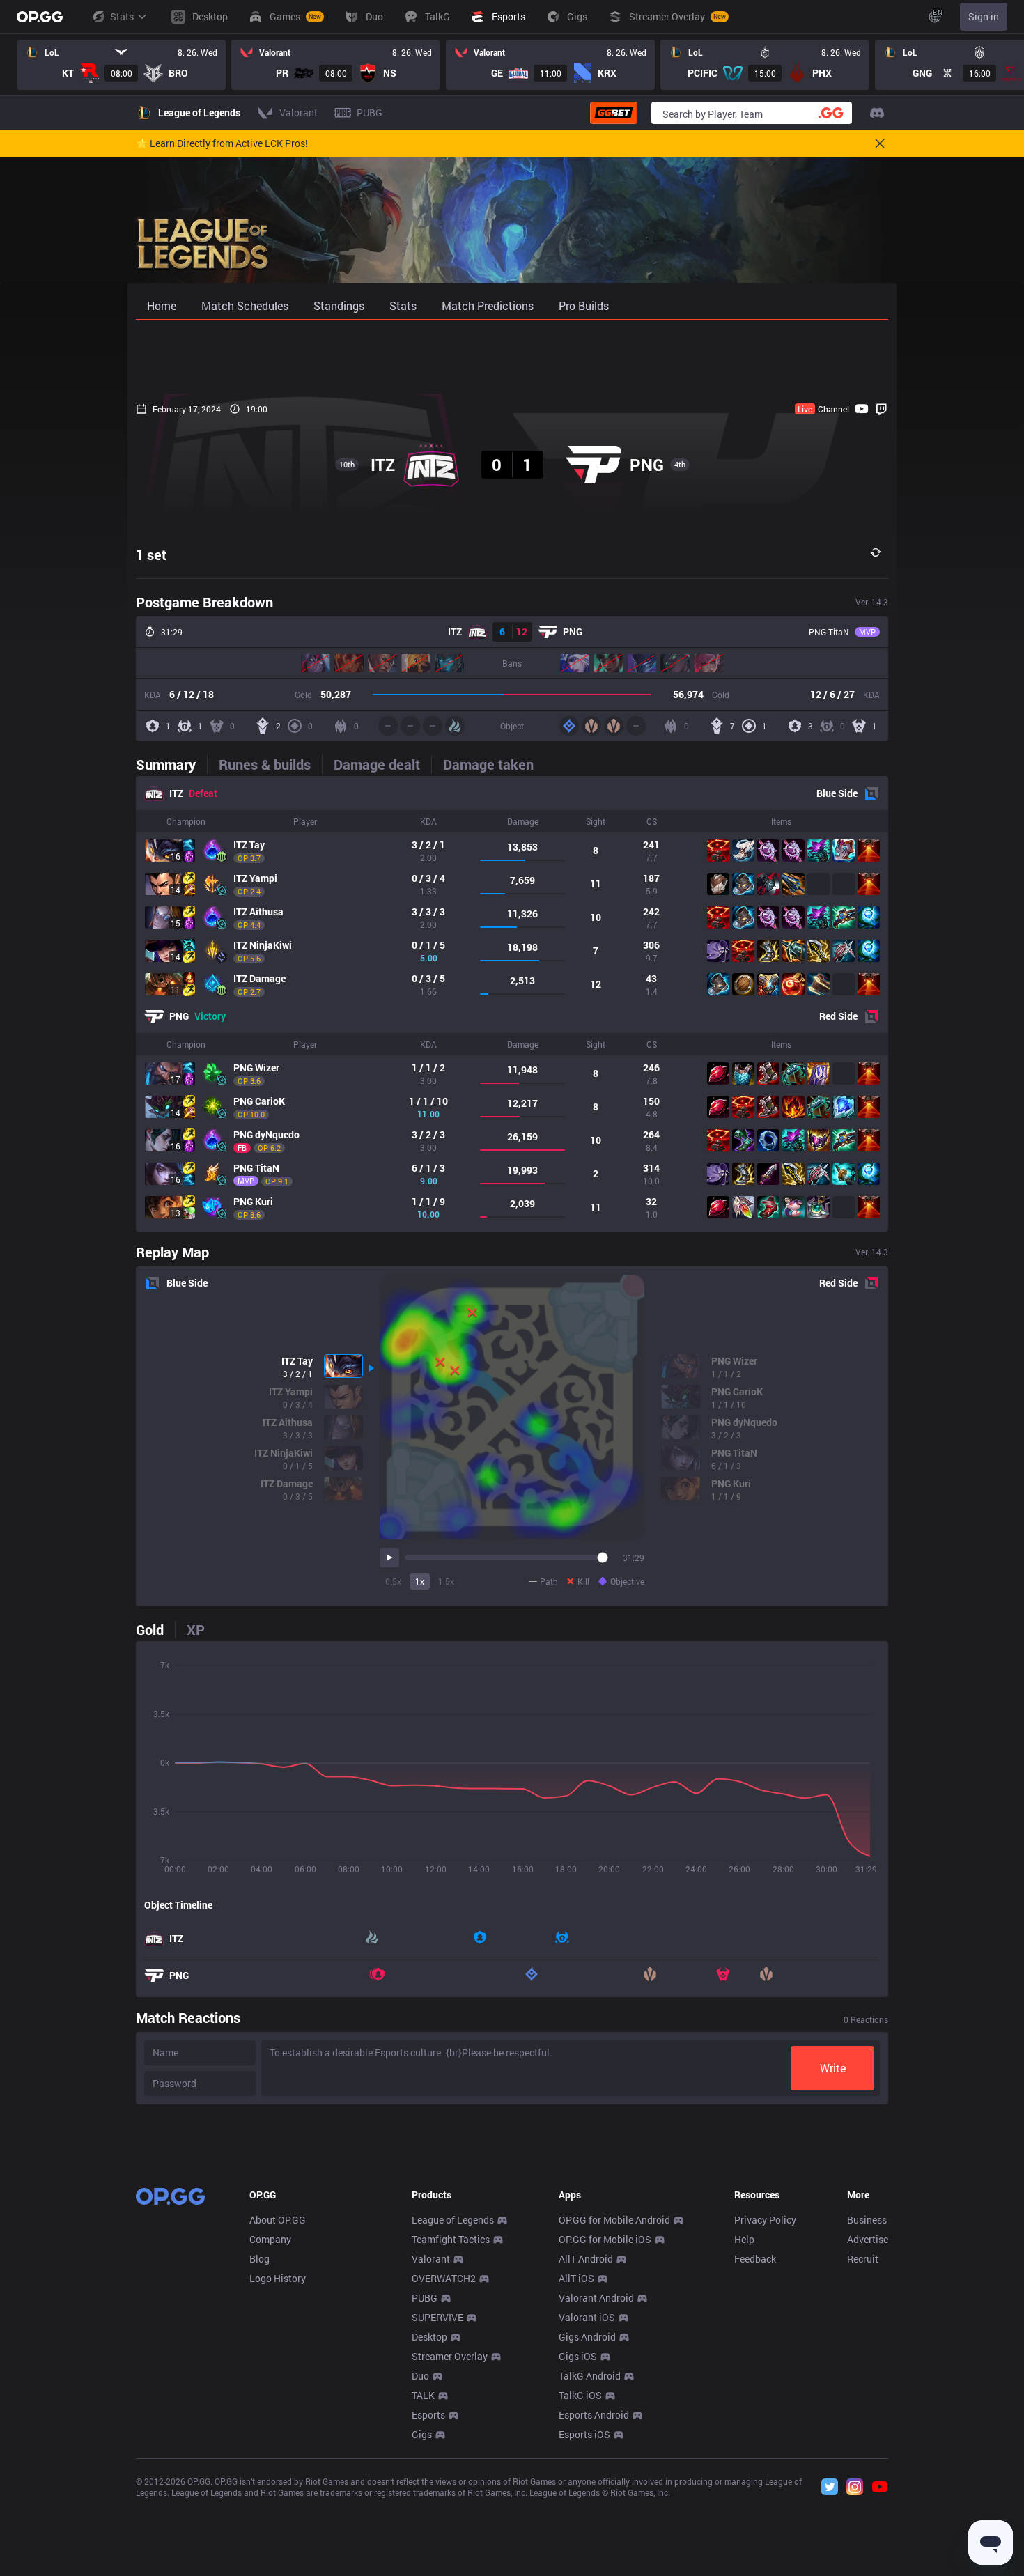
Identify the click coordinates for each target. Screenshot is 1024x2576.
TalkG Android (590, 2376)
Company (270, 2239)
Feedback (755, 2259)
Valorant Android (596, 2298)
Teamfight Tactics (451, 2239)
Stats (122, 16)
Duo (420, 2376)
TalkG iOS (580, 2395)
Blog (259, 2259)
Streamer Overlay (450, 2356)
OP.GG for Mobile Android (614, 2220)
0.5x (393, 1581)
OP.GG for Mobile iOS (605, 2239)
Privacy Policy (765, 2220)
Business (867, 2220)
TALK (423, 2395)
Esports (428, 2415)
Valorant (431, 2259)
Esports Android (594, 2415)
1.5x (446, 1581)
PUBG (425, 2298)
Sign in (984, 16)
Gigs (422, 2434)
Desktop (429, 2337)
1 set (151, 554)
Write (833, 2068)
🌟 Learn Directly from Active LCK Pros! (222, 143)
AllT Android (586, 2259)
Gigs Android (587, 2337)
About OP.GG (278, 2220)
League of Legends (453, 2220)
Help (744, 2239)
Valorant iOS (587, 2317)
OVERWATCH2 (444, 2278)
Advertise (868, 2239)
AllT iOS (576, 2278)
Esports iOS (584, 2434)
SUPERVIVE (437, 2317)
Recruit (863, 2259)
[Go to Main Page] (40, 17)
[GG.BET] (614, 113)
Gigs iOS (578, 2356)
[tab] (171, 764)
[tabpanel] (512, 1004)
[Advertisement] (512, 357)
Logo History (278, 2278)
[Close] (880, 143)
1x (420, 1581)
